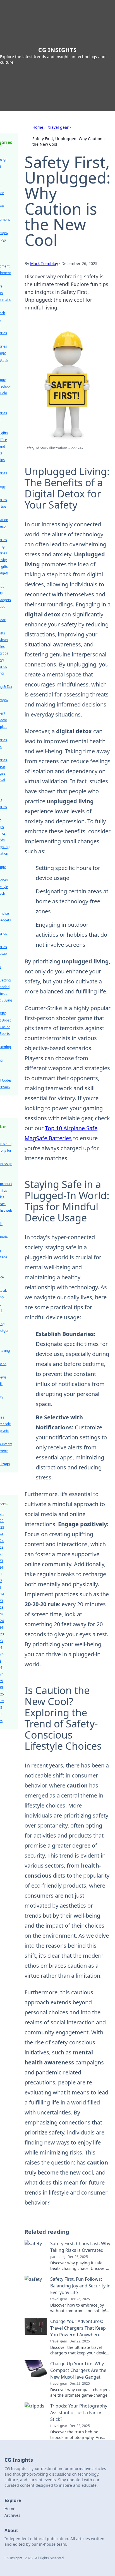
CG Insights (57, 50)
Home (38, 127)
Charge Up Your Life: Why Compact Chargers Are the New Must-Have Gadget (78, 2370)
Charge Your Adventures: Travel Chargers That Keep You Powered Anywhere (78, 2328)
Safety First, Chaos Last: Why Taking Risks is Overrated (80, 2247)
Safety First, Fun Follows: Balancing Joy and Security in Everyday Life (80, 2286)
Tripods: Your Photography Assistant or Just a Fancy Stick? (79, 2413)
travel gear (58, 127)
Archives (12, 2515)
